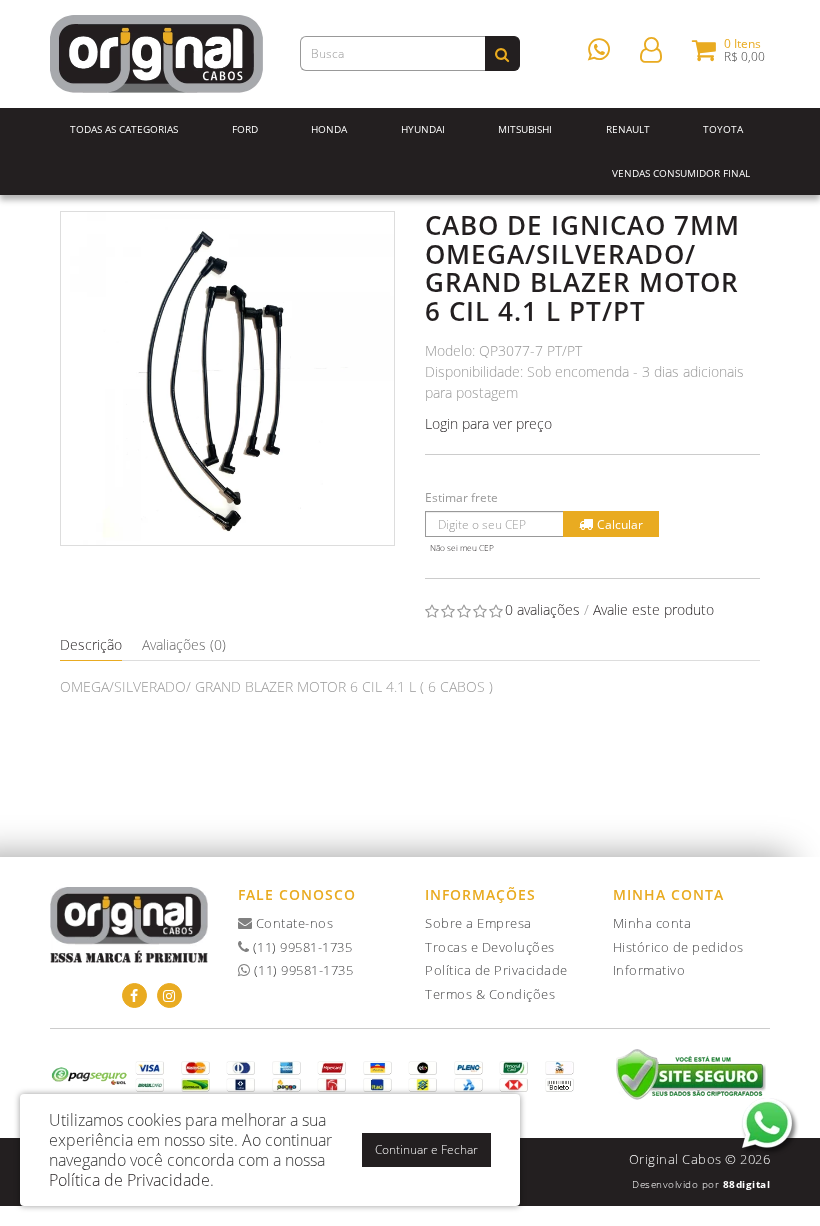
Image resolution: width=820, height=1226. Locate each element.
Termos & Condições (490, 994)
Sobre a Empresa (478, 923)
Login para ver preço (488, 423)
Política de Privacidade (496, 970)
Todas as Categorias (124, 129)
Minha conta (652, 923)
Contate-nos (292, 923)
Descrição (91, 644)
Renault (628, 129)
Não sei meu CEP (462, 547)
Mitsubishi (525, 129)
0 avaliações (542, 609)
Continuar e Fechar (426, 1149)
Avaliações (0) (184, 644)
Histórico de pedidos (678, 947)
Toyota (723, 129)
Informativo (649, 970)
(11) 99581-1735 (300, 947)
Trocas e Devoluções (490, 947)
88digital (747, 1184)
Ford (245, 129)
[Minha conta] (651, 48)
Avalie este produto (653, 609)
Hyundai (423, 129)
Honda (329, 129)
